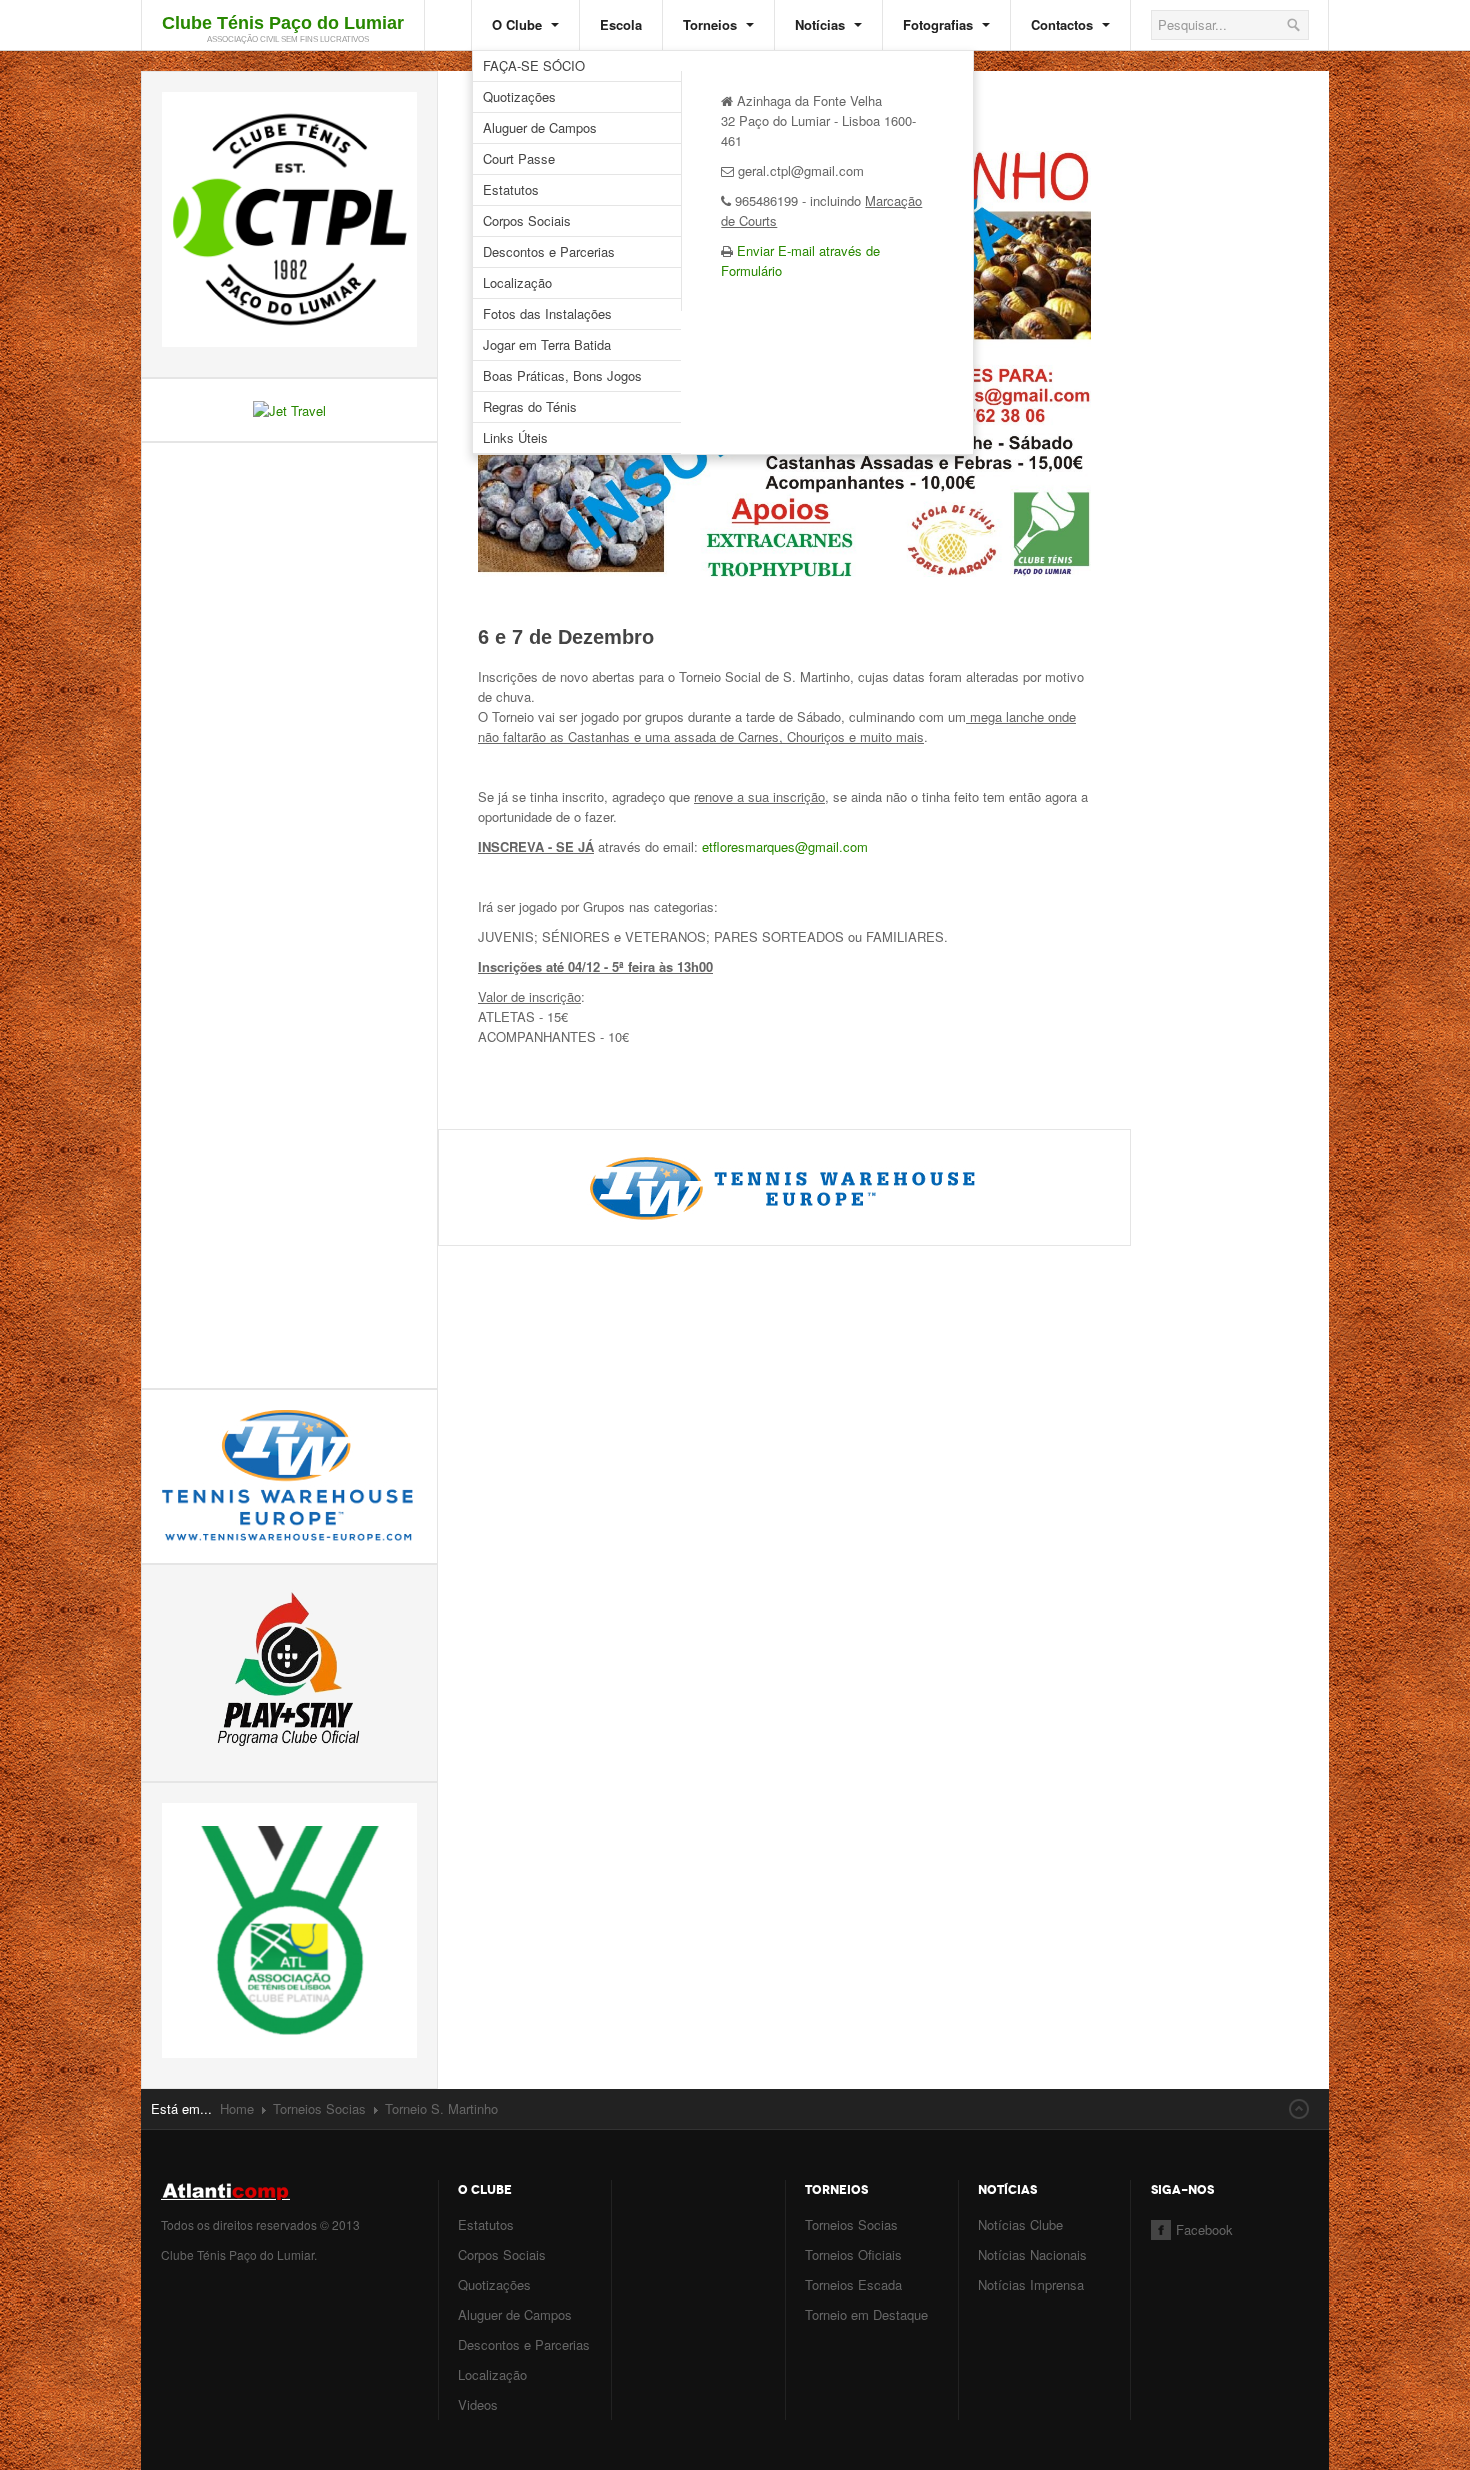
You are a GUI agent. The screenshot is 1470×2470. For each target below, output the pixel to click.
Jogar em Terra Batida (547, 344)
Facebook (1204, 2229)
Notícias (822, 24)
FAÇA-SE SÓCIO (534, 65)
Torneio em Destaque (866, 2314)
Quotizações (519, 96)
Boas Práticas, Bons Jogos (562, 375)
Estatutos (511, 189)
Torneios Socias (319, 2108)
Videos (478, 2404)
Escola (621, 24)
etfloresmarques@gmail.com (785, 846)
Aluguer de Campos (540, 127)
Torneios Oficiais (853, 2254)
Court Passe (519, 158)
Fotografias (940, 24)
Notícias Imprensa (1031, 2284)
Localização (517, 282)
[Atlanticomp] (289, 2191)
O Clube (519, 24)
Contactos (1064, 24)
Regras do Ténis (530, 406)
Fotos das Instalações (547, 313)
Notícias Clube (1020, 2224)
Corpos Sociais (527, 220)
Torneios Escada (853, 2284)
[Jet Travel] (289, 408)
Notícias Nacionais (1032, 2254)
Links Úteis (515, 437)
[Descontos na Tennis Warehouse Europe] (784, 1185)
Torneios (712, 24)
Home (237, 2108)
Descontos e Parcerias (549, 251)
